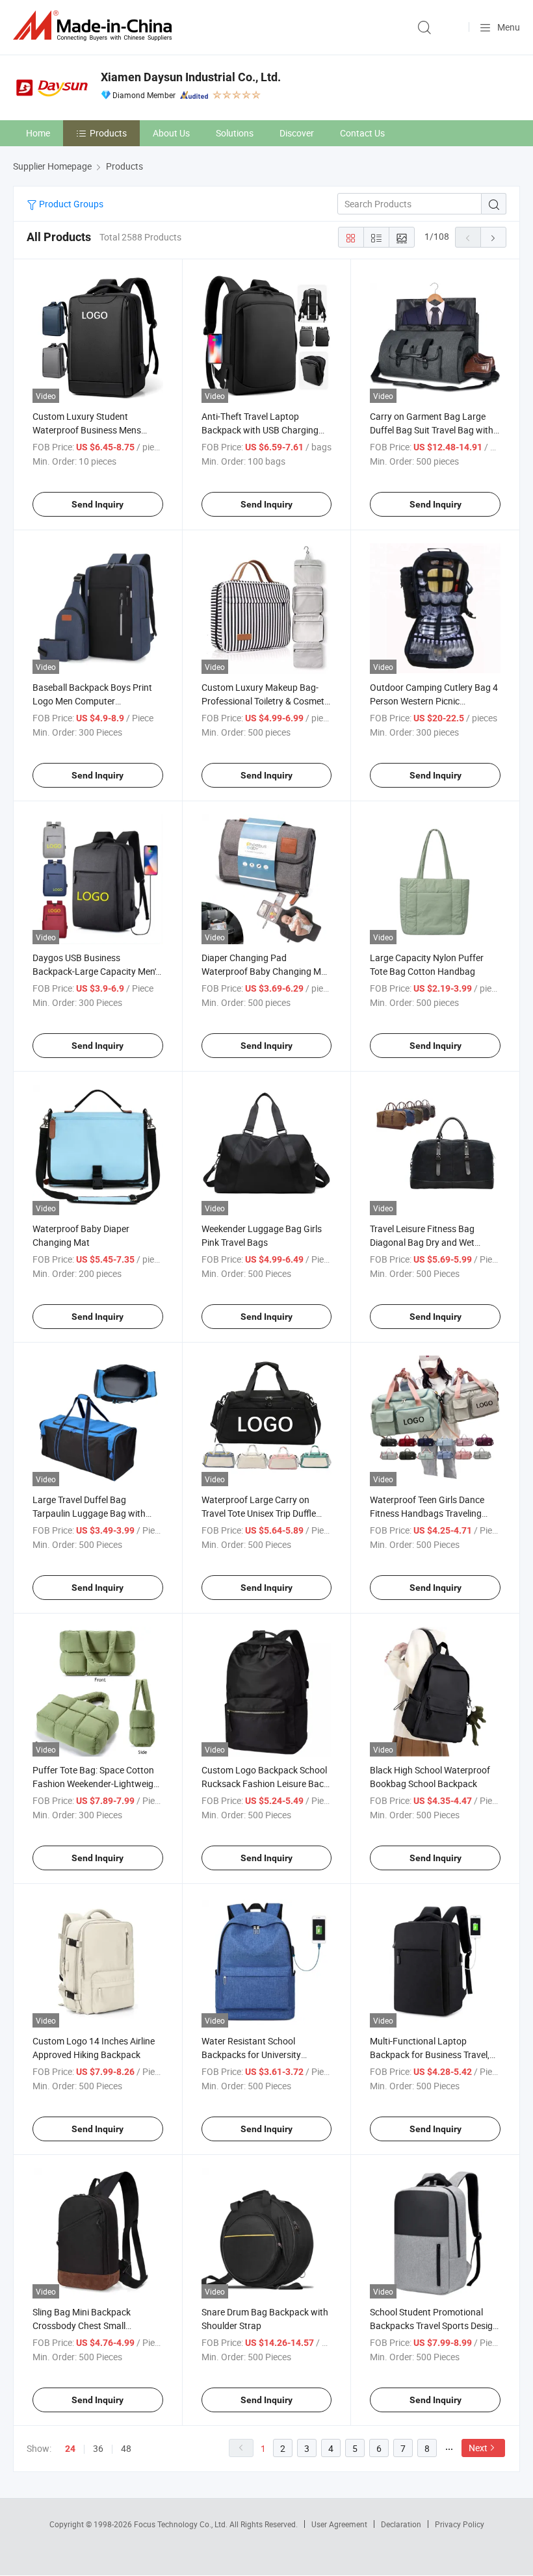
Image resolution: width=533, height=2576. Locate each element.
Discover (297, 133)
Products (108, 133)
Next (478, 2448)
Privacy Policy (460, 2524)
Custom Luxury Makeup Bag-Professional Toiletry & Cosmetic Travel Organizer (266, 701)
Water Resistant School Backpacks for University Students (251, 2054)
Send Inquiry (97, 504)
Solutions (235, 133)
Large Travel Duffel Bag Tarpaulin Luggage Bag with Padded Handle (89, 1513)
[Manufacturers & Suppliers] (95, 26)
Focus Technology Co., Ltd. (182, 2524)
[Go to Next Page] (493, 237)
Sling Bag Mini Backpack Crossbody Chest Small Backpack (82, 2325)
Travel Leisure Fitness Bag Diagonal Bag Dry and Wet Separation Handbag (422, 1242)
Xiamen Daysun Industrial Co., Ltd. (191, 77)
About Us (171, 133)
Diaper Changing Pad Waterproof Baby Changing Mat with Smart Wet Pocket (266, 971)
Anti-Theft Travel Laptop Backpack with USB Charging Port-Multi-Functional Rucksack (265, 430)
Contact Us (362, 133)
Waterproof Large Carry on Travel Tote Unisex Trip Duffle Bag (259, 1513)
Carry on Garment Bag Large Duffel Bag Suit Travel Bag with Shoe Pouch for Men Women (432, 430)
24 (70, 2449)
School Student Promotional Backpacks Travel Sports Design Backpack (434, 2325)
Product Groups (70, 204)
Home (38, 133)
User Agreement (339, 2524)
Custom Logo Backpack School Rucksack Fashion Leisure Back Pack (265, 1784)
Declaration (401, 2524)
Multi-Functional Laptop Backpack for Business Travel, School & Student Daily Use (430, 2054)
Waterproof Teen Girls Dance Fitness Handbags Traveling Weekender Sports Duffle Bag (428, 1513)
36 (98, 2448)
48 (126, 2448)
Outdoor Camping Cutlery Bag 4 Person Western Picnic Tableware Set (434, 701)
